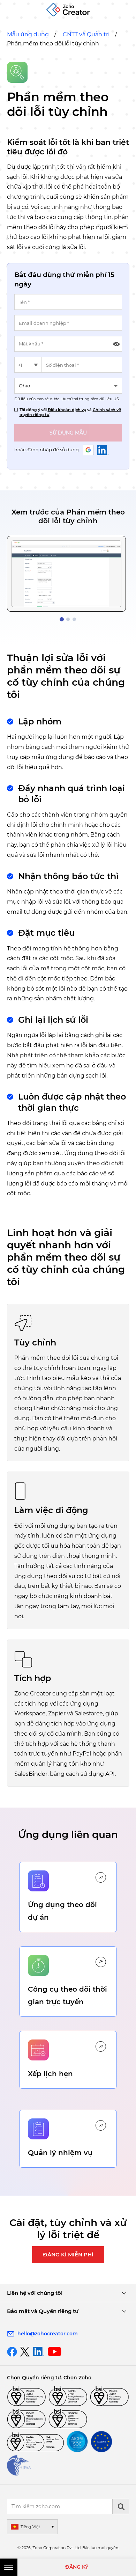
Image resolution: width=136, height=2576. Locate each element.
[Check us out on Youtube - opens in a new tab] (55, 2352)
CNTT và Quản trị (86, 34)
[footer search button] (121, 2506)
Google (88, 450)
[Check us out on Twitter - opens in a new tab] (25, 2351)
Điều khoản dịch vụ (67, 410)
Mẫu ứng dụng (28, 34)
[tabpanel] (66, 574)
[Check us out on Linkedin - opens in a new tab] (39, 2352)
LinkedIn (103, 450)
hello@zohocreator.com (48, 2334)
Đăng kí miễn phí (68, 2254)
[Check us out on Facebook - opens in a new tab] (12, 2352)
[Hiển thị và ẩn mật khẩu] (116, 344)
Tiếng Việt (30, 2527)
